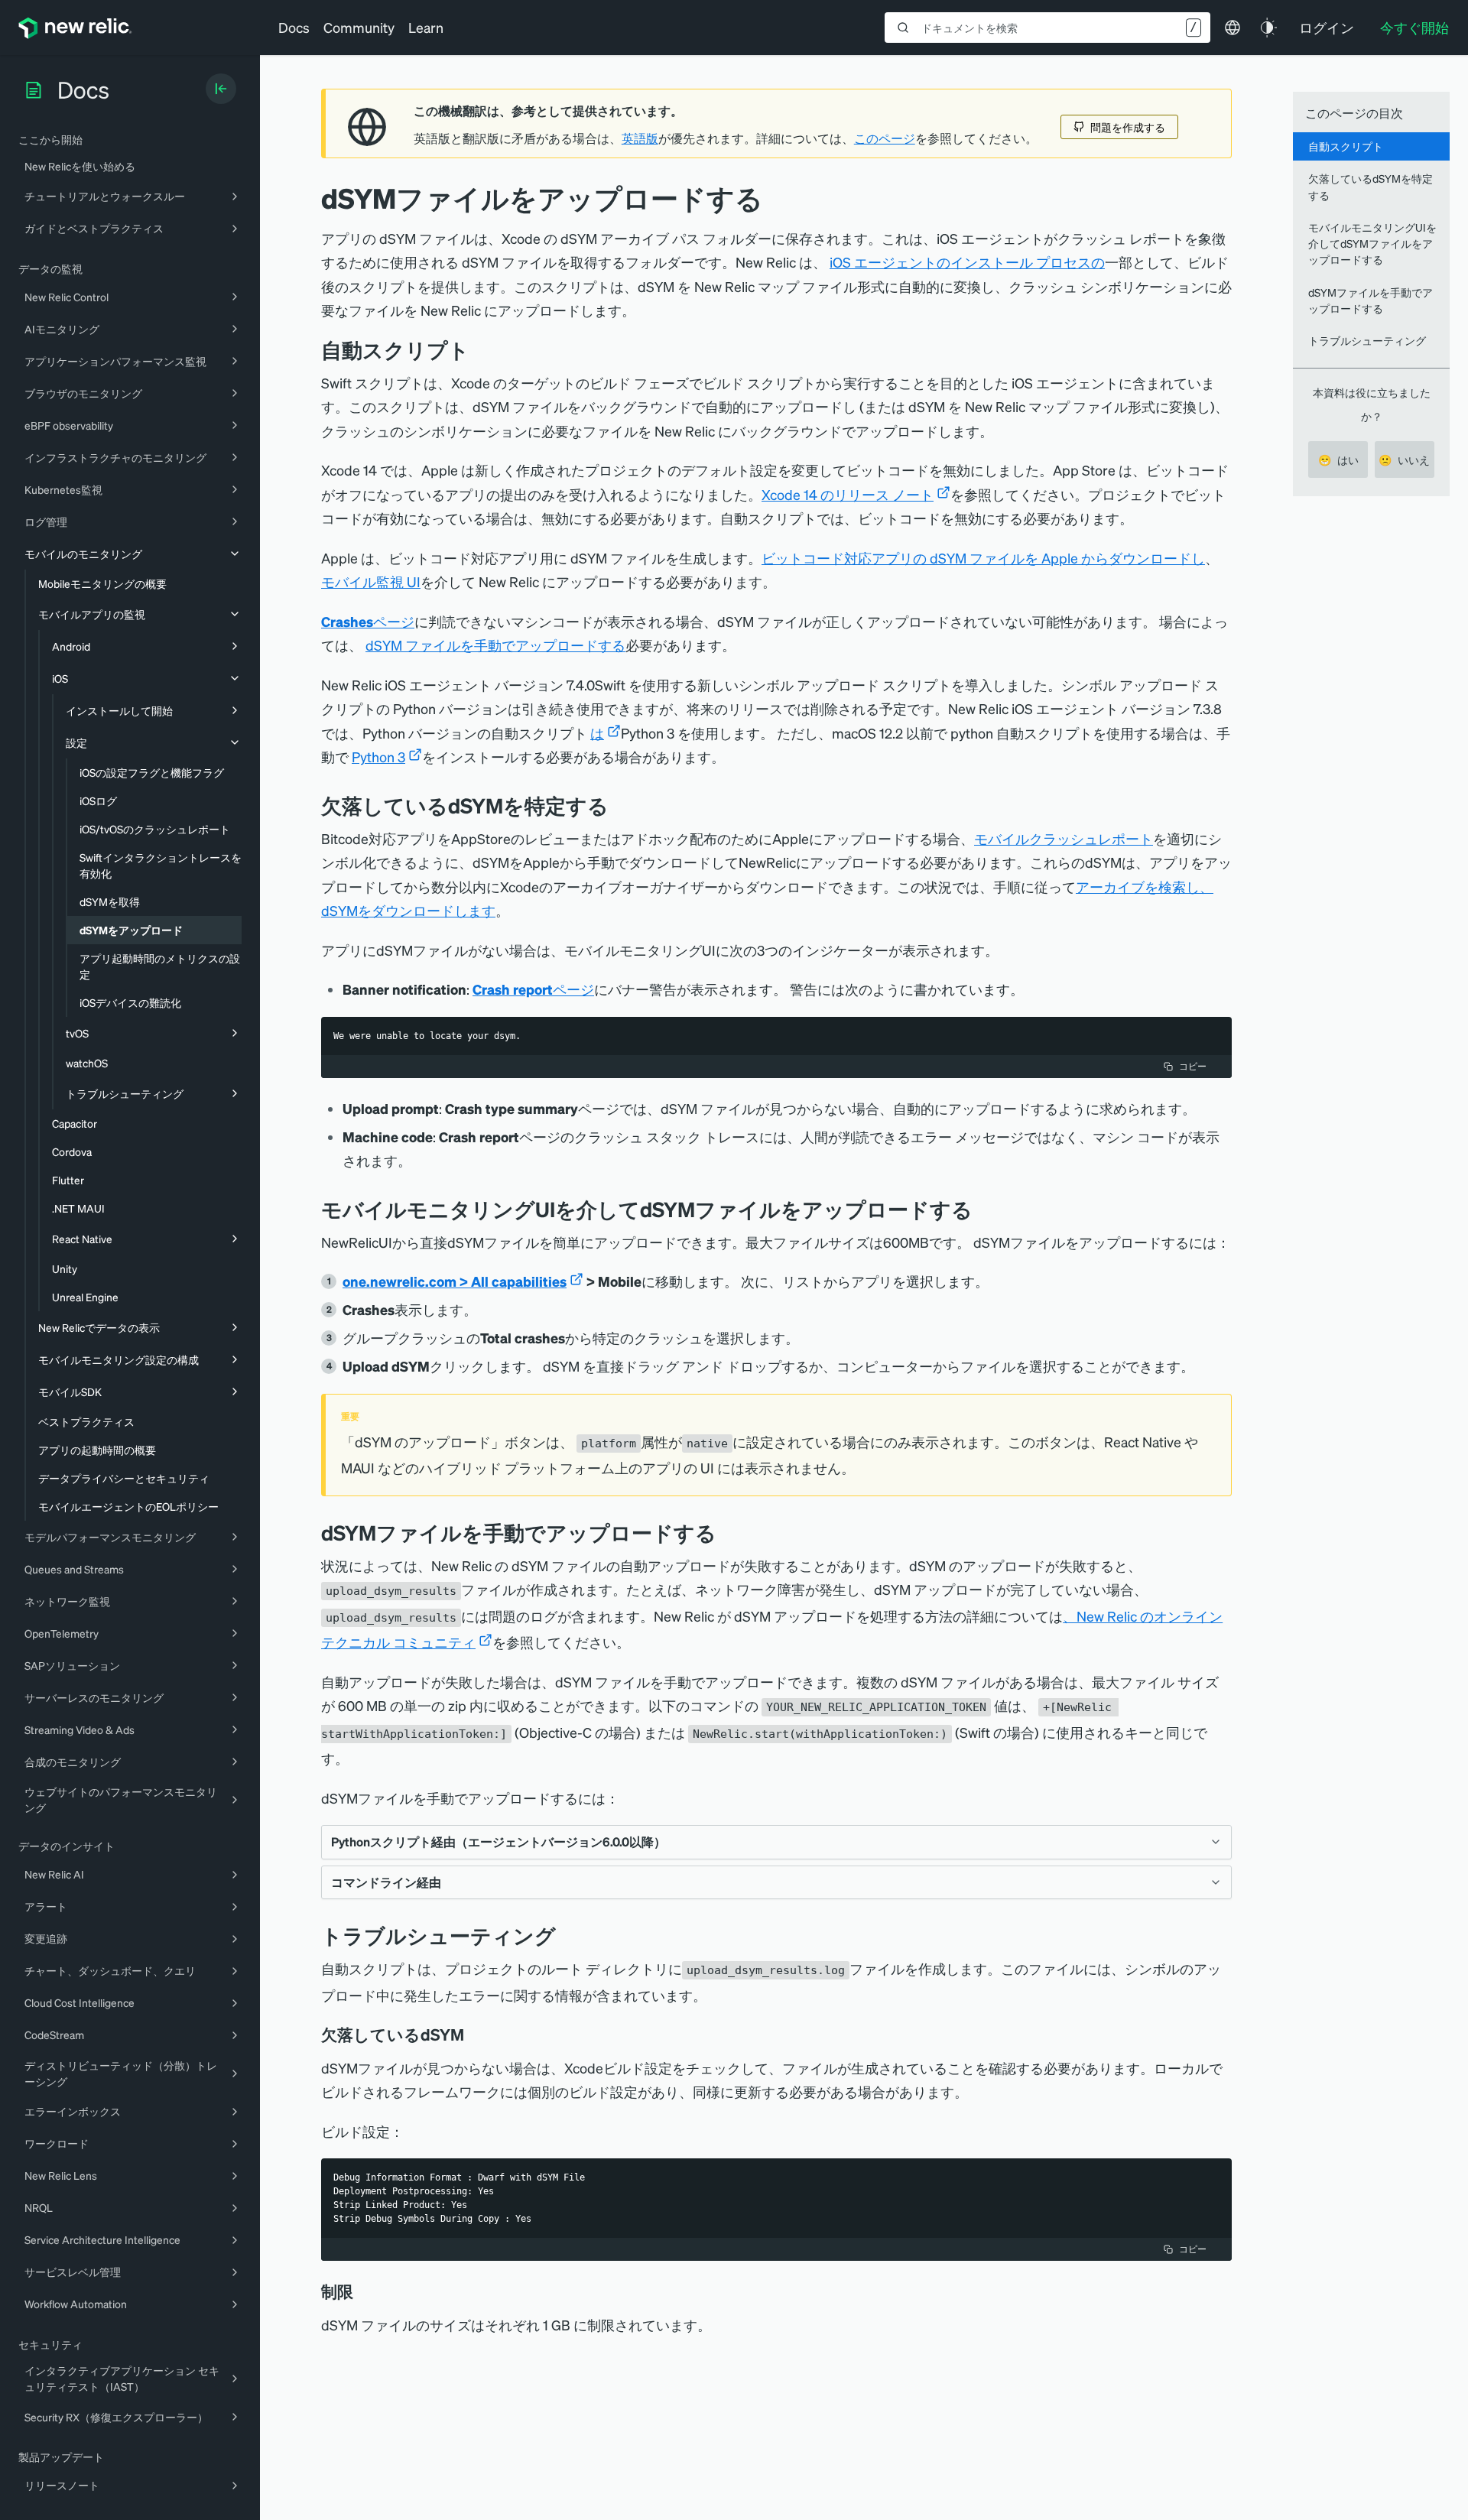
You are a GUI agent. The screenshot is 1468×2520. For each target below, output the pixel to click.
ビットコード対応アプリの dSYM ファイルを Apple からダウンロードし (983, 558)
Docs (294, 27)
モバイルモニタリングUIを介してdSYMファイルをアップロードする (1372, 244)
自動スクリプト (1346, 146)
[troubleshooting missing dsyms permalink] (475, 2035)
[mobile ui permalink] (984, 1209)
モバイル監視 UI (371, 581)
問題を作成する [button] (1128, 127)
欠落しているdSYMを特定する (1371, 186)
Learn (426, 27)
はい (1338, 460)
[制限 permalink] (361, 2291)
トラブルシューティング (1367, 340)
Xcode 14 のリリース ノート (848, 494)
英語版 (640, 138)
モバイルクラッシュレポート (1064, 838)
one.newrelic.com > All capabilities (455, 1281)
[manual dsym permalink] (728, 1533)
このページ (885, 138)
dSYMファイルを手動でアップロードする (1371, 300)
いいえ (1404, 460)
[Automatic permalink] (481, 350)
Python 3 (378, 757)
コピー (1193, 1066)
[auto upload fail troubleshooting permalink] (567, 1935)
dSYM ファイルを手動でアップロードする (495, 645)
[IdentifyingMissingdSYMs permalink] (620, 805)
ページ (368, 621)
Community (359, 27)
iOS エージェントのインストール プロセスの (967, 262)
